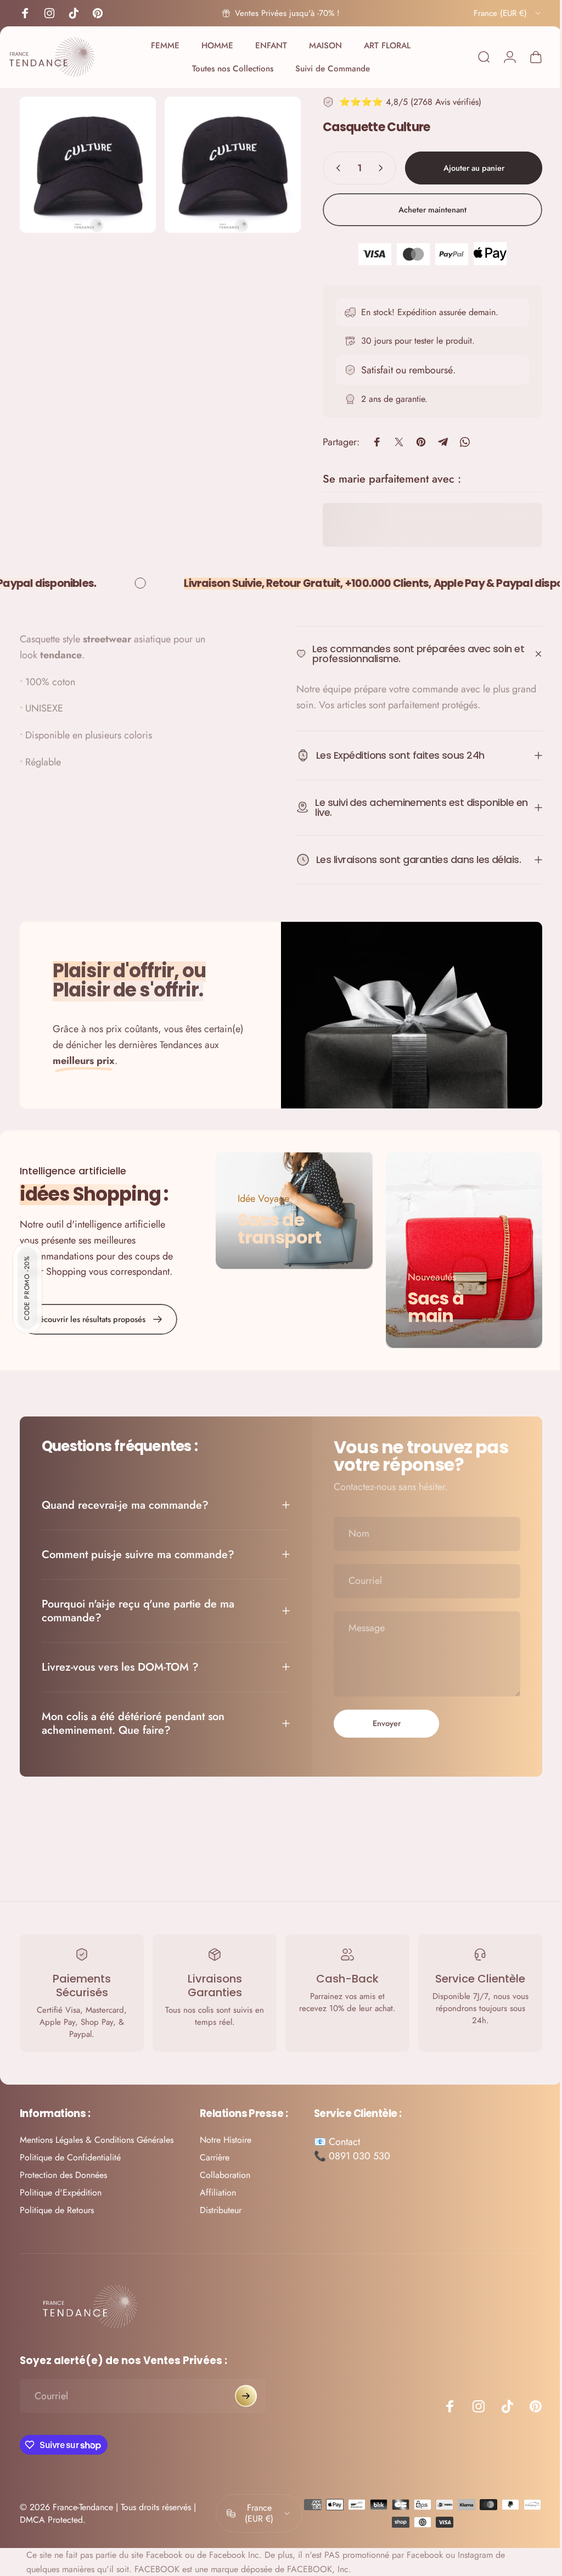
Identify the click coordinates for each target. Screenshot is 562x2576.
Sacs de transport (277, 1226)
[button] (27, 1288)
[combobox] (508, 13)
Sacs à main (430, 1304)
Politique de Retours (57, 2207)
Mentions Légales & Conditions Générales (97, 2136)
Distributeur (221, 2207)
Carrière (215, 2154)
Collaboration (225, 2171)
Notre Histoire (226, 2136)
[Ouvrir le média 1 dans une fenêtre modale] (86, 163)
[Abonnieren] (246, 2393)
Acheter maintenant (424, 209)
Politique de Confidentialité (70, 2154)
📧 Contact (337, 2138)
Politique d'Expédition (61, 2189)
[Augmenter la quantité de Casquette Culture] (375, 168)
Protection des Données (63, 2171)
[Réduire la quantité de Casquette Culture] (328, 168)
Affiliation (218, 2189)
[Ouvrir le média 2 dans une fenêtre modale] (227, 163)
